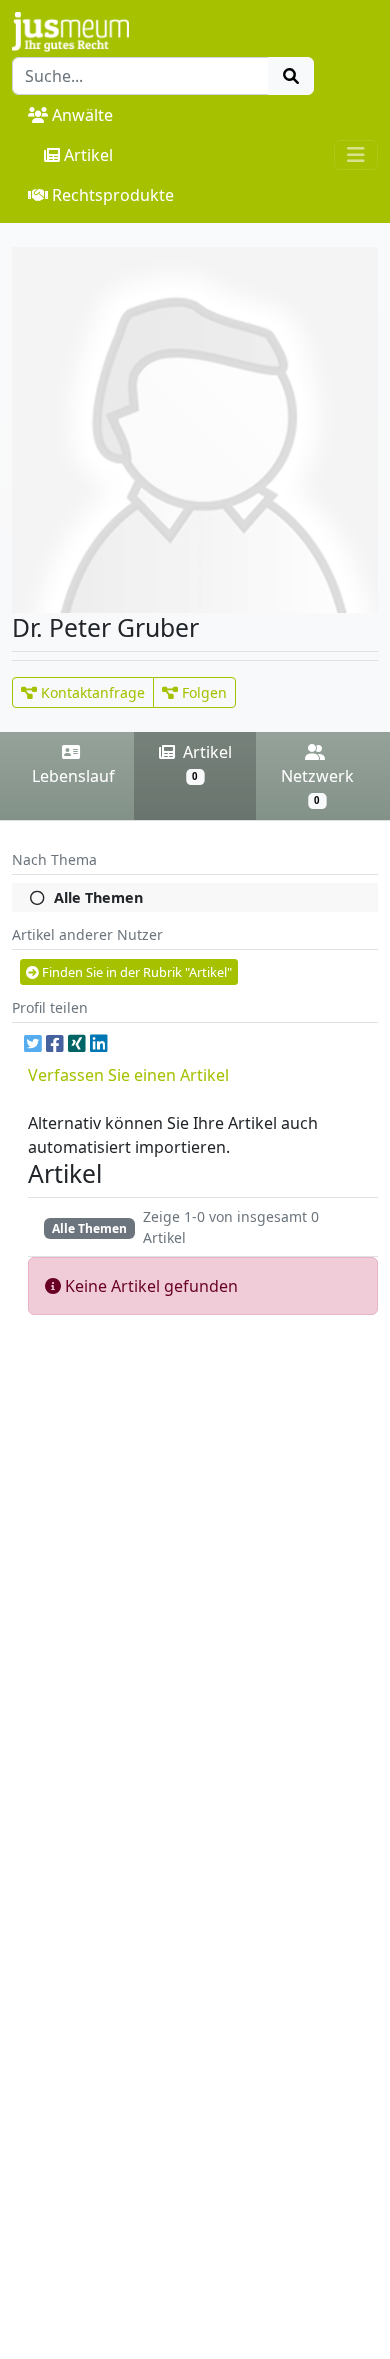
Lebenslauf (73, 776)
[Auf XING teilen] (77, 1043)
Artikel (88, 155)
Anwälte (82, 115)
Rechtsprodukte (113, 195)
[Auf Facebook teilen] (55, 1043)
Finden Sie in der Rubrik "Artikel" (135, 972)
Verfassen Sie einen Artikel (128, 1075)
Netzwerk (317, 786)
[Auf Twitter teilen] (33, 1043)
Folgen (202, 692)
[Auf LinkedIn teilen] (99, 1043)
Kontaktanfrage (91, 692)
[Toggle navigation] (356, 155)
